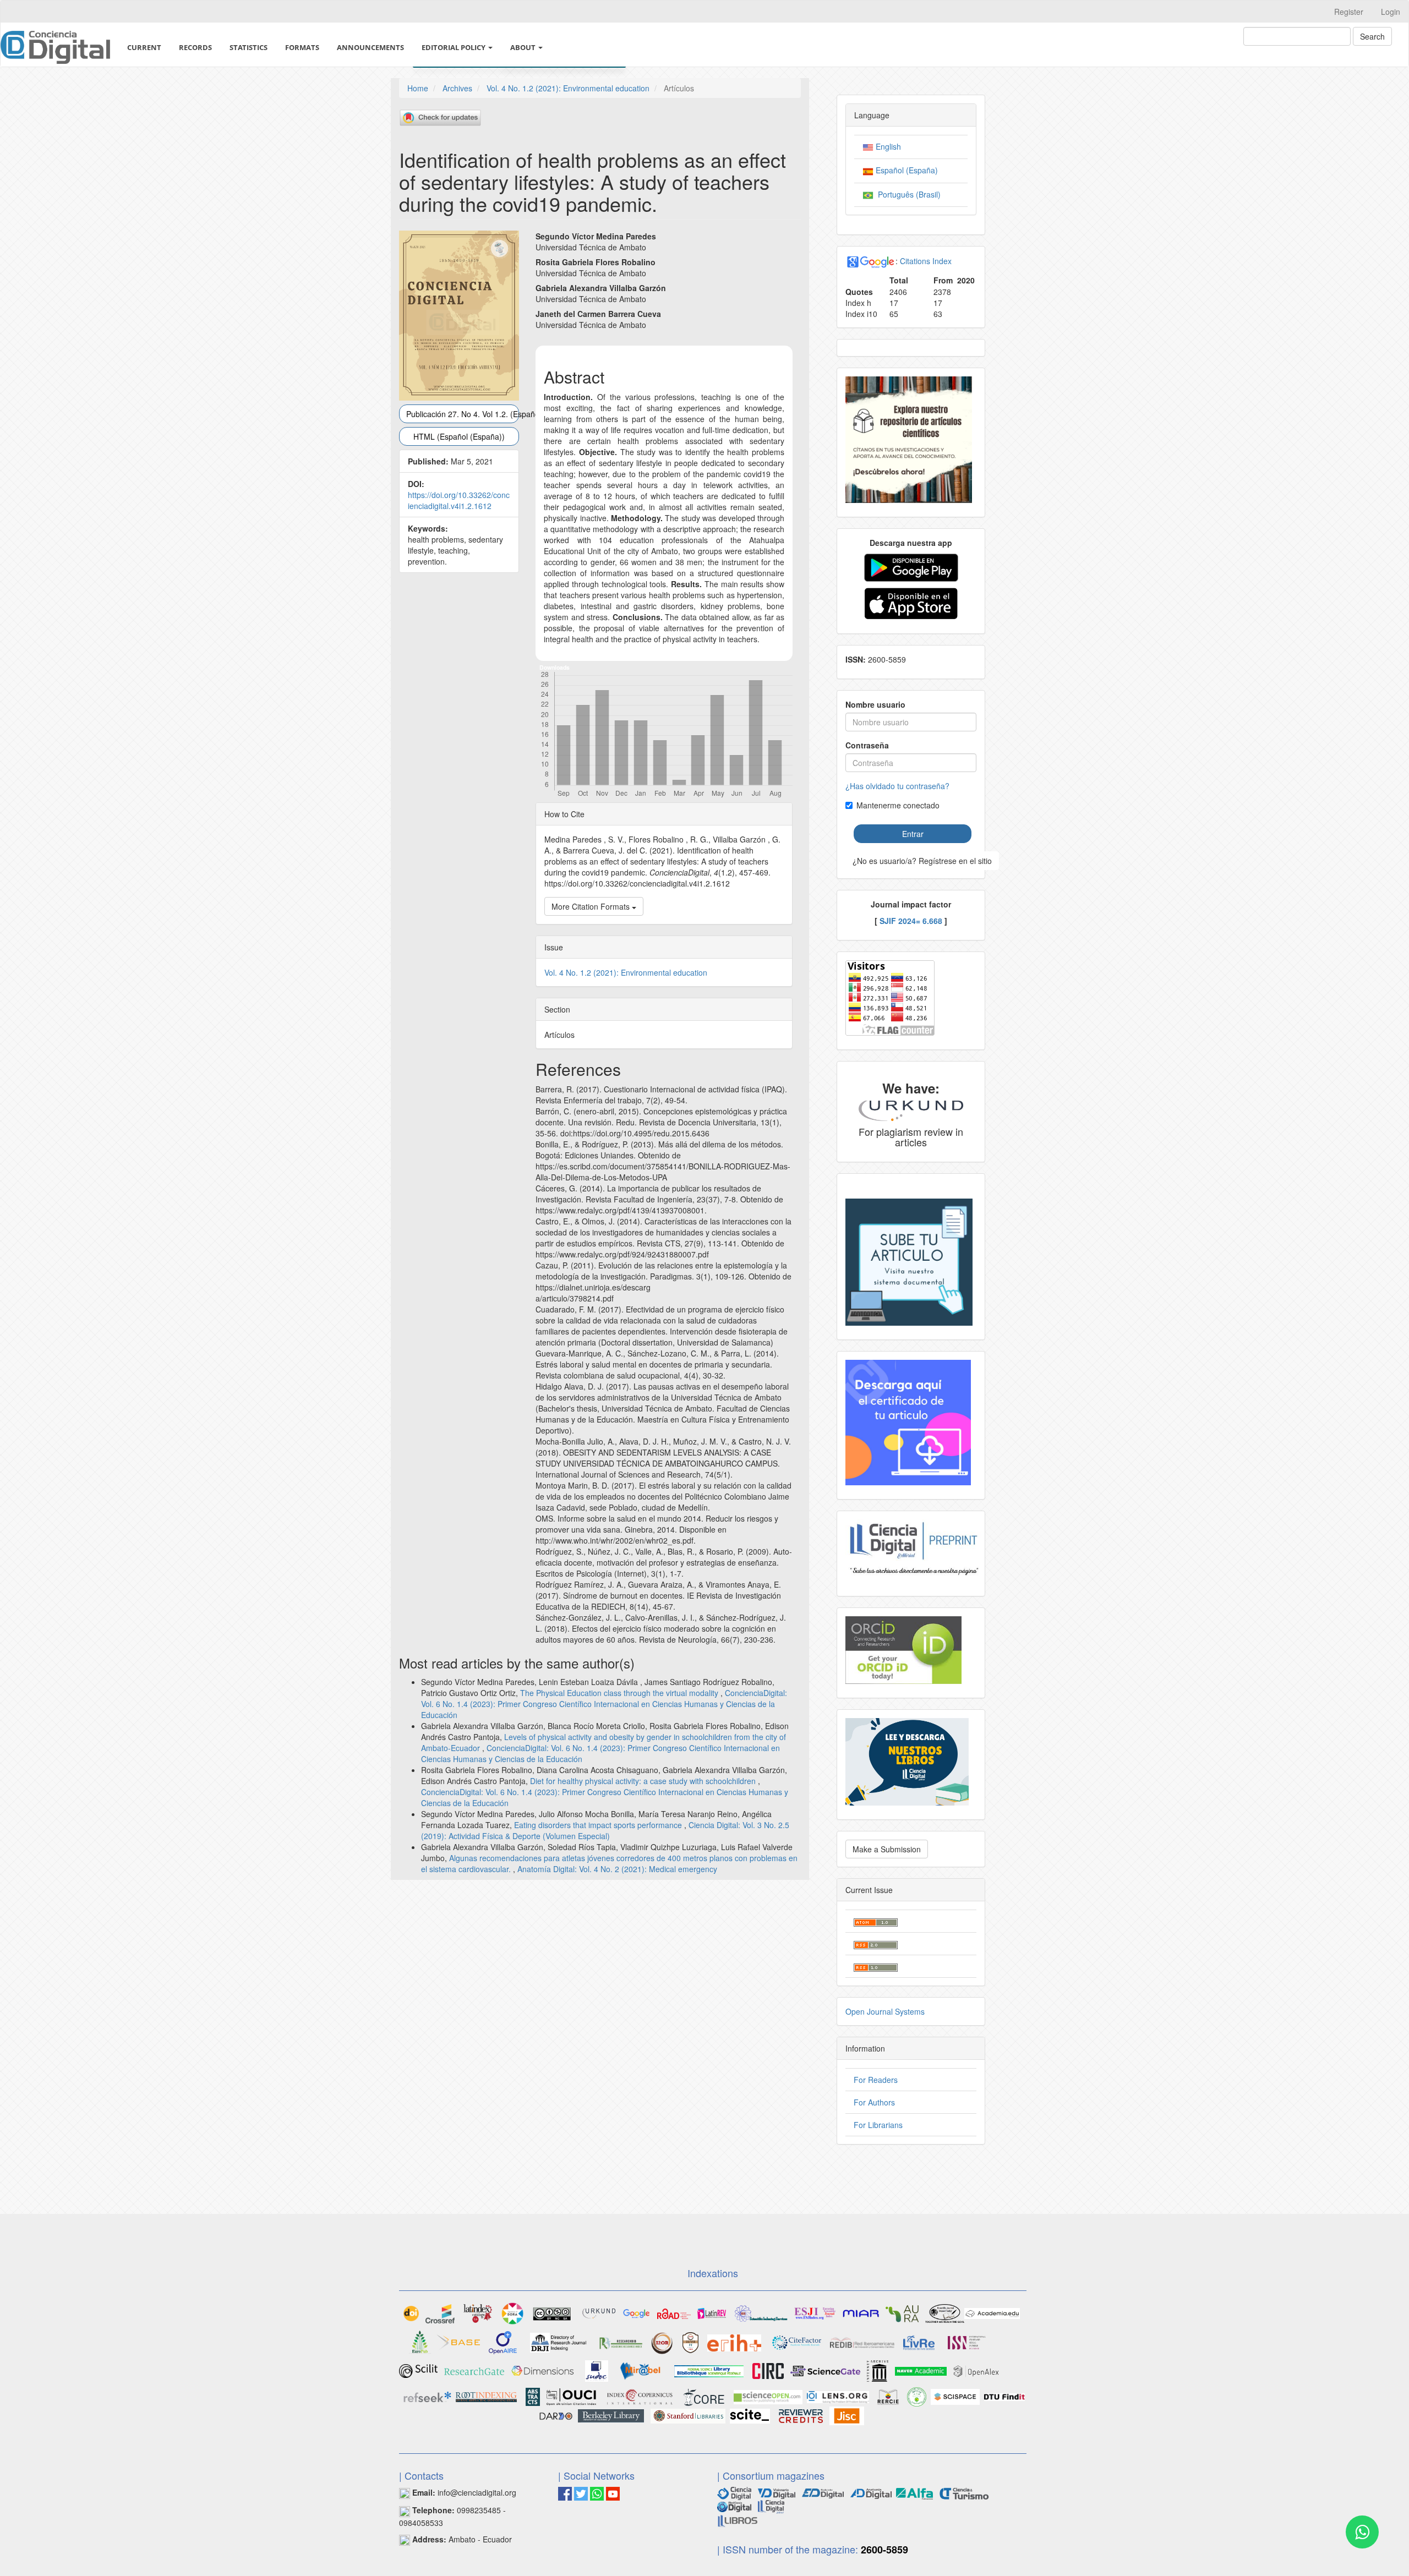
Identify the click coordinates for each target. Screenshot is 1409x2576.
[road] (674, 2312)
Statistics (249, 47)
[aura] (902, 2312)
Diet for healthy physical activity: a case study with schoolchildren (644, 1781)
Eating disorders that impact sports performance (599, 1825)
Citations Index (926, 261)
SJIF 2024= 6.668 (911, 921)
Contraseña (867, 745)
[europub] (420, 2342)
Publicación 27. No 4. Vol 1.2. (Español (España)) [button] (463, 414)
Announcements (370, 47)
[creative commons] (552, 2312)
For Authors (874, 2102)
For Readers (876, 2080)
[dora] (512, 2312)
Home (418, 88)
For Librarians (878, 2125)
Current (144, 47)
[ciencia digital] (734, 2492)
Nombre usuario (875, 704)
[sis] (761, 2312)
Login (1391, 12)
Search (1372, 36)
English (887, 146)
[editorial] (771, 2506)
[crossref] (440, 2312)
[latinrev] (712, 2312)
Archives (457, 88)
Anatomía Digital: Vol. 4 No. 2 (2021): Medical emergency (617, 1869)
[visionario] (777, 2492)
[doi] (411, 2312)
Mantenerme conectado (898, 805)
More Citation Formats (592, 906)
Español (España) (906, 170)
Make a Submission (887, 1849)
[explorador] (823, 2492)
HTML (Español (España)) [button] (459, 436)
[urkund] (911, 1109)
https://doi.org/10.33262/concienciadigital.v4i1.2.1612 (459, 500)
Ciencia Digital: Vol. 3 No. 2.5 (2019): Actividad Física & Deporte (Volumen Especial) (605, 1830)
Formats (302, 47)
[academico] (636, 2312)
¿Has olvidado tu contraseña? (897, 786)
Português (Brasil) (907, 194)
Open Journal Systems (885, 2011)
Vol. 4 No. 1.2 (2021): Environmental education (568, 88)
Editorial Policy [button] (454, 47)
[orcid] (903, 1649)
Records (195, 47)
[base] (458, 2342)
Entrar (913, 834)
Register (1349, 12)
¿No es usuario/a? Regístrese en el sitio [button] (922, 861)
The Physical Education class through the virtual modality (620, 1693)
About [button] (524, 47)
